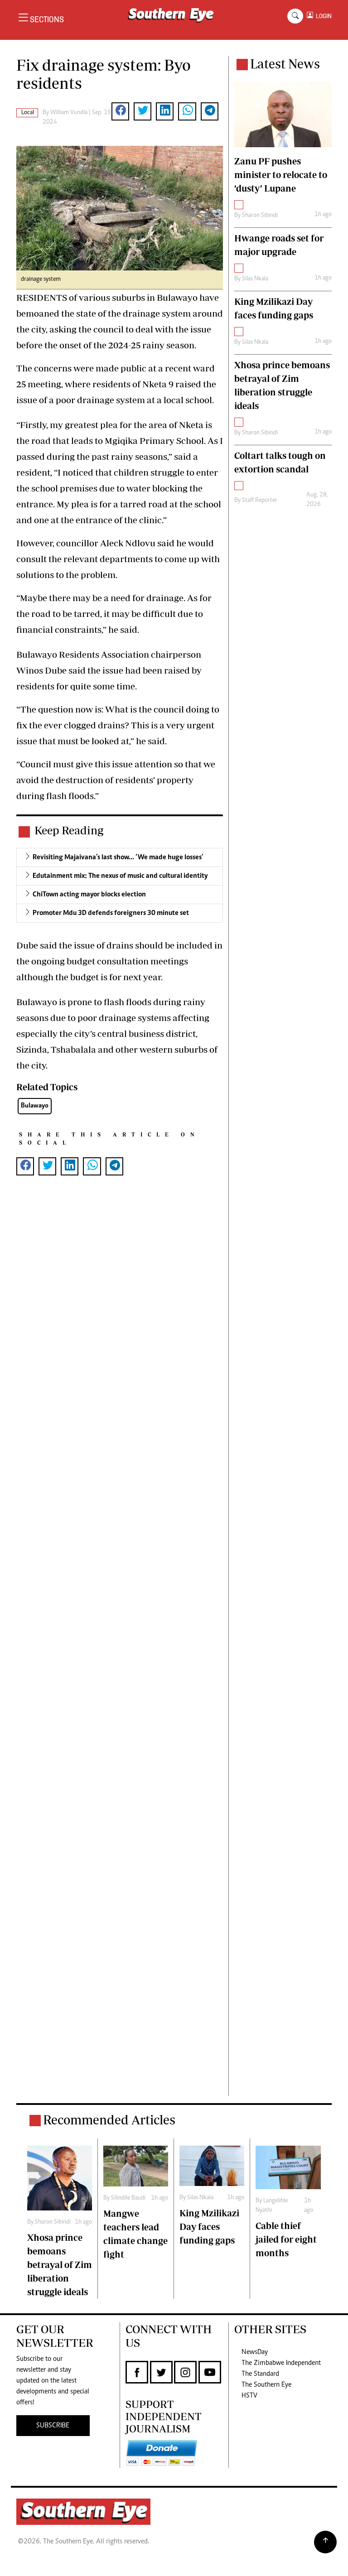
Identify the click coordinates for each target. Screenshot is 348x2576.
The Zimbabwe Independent (281, 2363)
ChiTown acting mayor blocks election (89, 895)
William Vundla (69, 113)
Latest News (285, 64)
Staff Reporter (260, 501)
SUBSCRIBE (53, 2426)
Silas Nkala (255, 279)
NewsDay (255, 2352)
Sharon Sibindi (260, 216)
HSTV (249, 2396)
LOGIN (322, 16)
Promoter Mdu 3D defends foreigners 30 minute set (111, 913)
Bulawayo (35, 1106)
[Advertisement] (120, 1650)
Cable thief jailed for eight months (286, 2239)
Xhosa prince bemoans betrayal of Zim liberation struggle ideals (60, 2265)
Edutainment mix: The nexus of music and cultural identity (120, 876)
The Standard (260, 2374)
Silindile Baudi (128, 2198)
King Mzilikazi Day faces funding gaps (209, 2227)
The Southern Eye (266, 2385)
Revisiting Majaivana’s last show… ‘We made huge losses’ (118, 857)
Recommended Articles (109, 2120)
